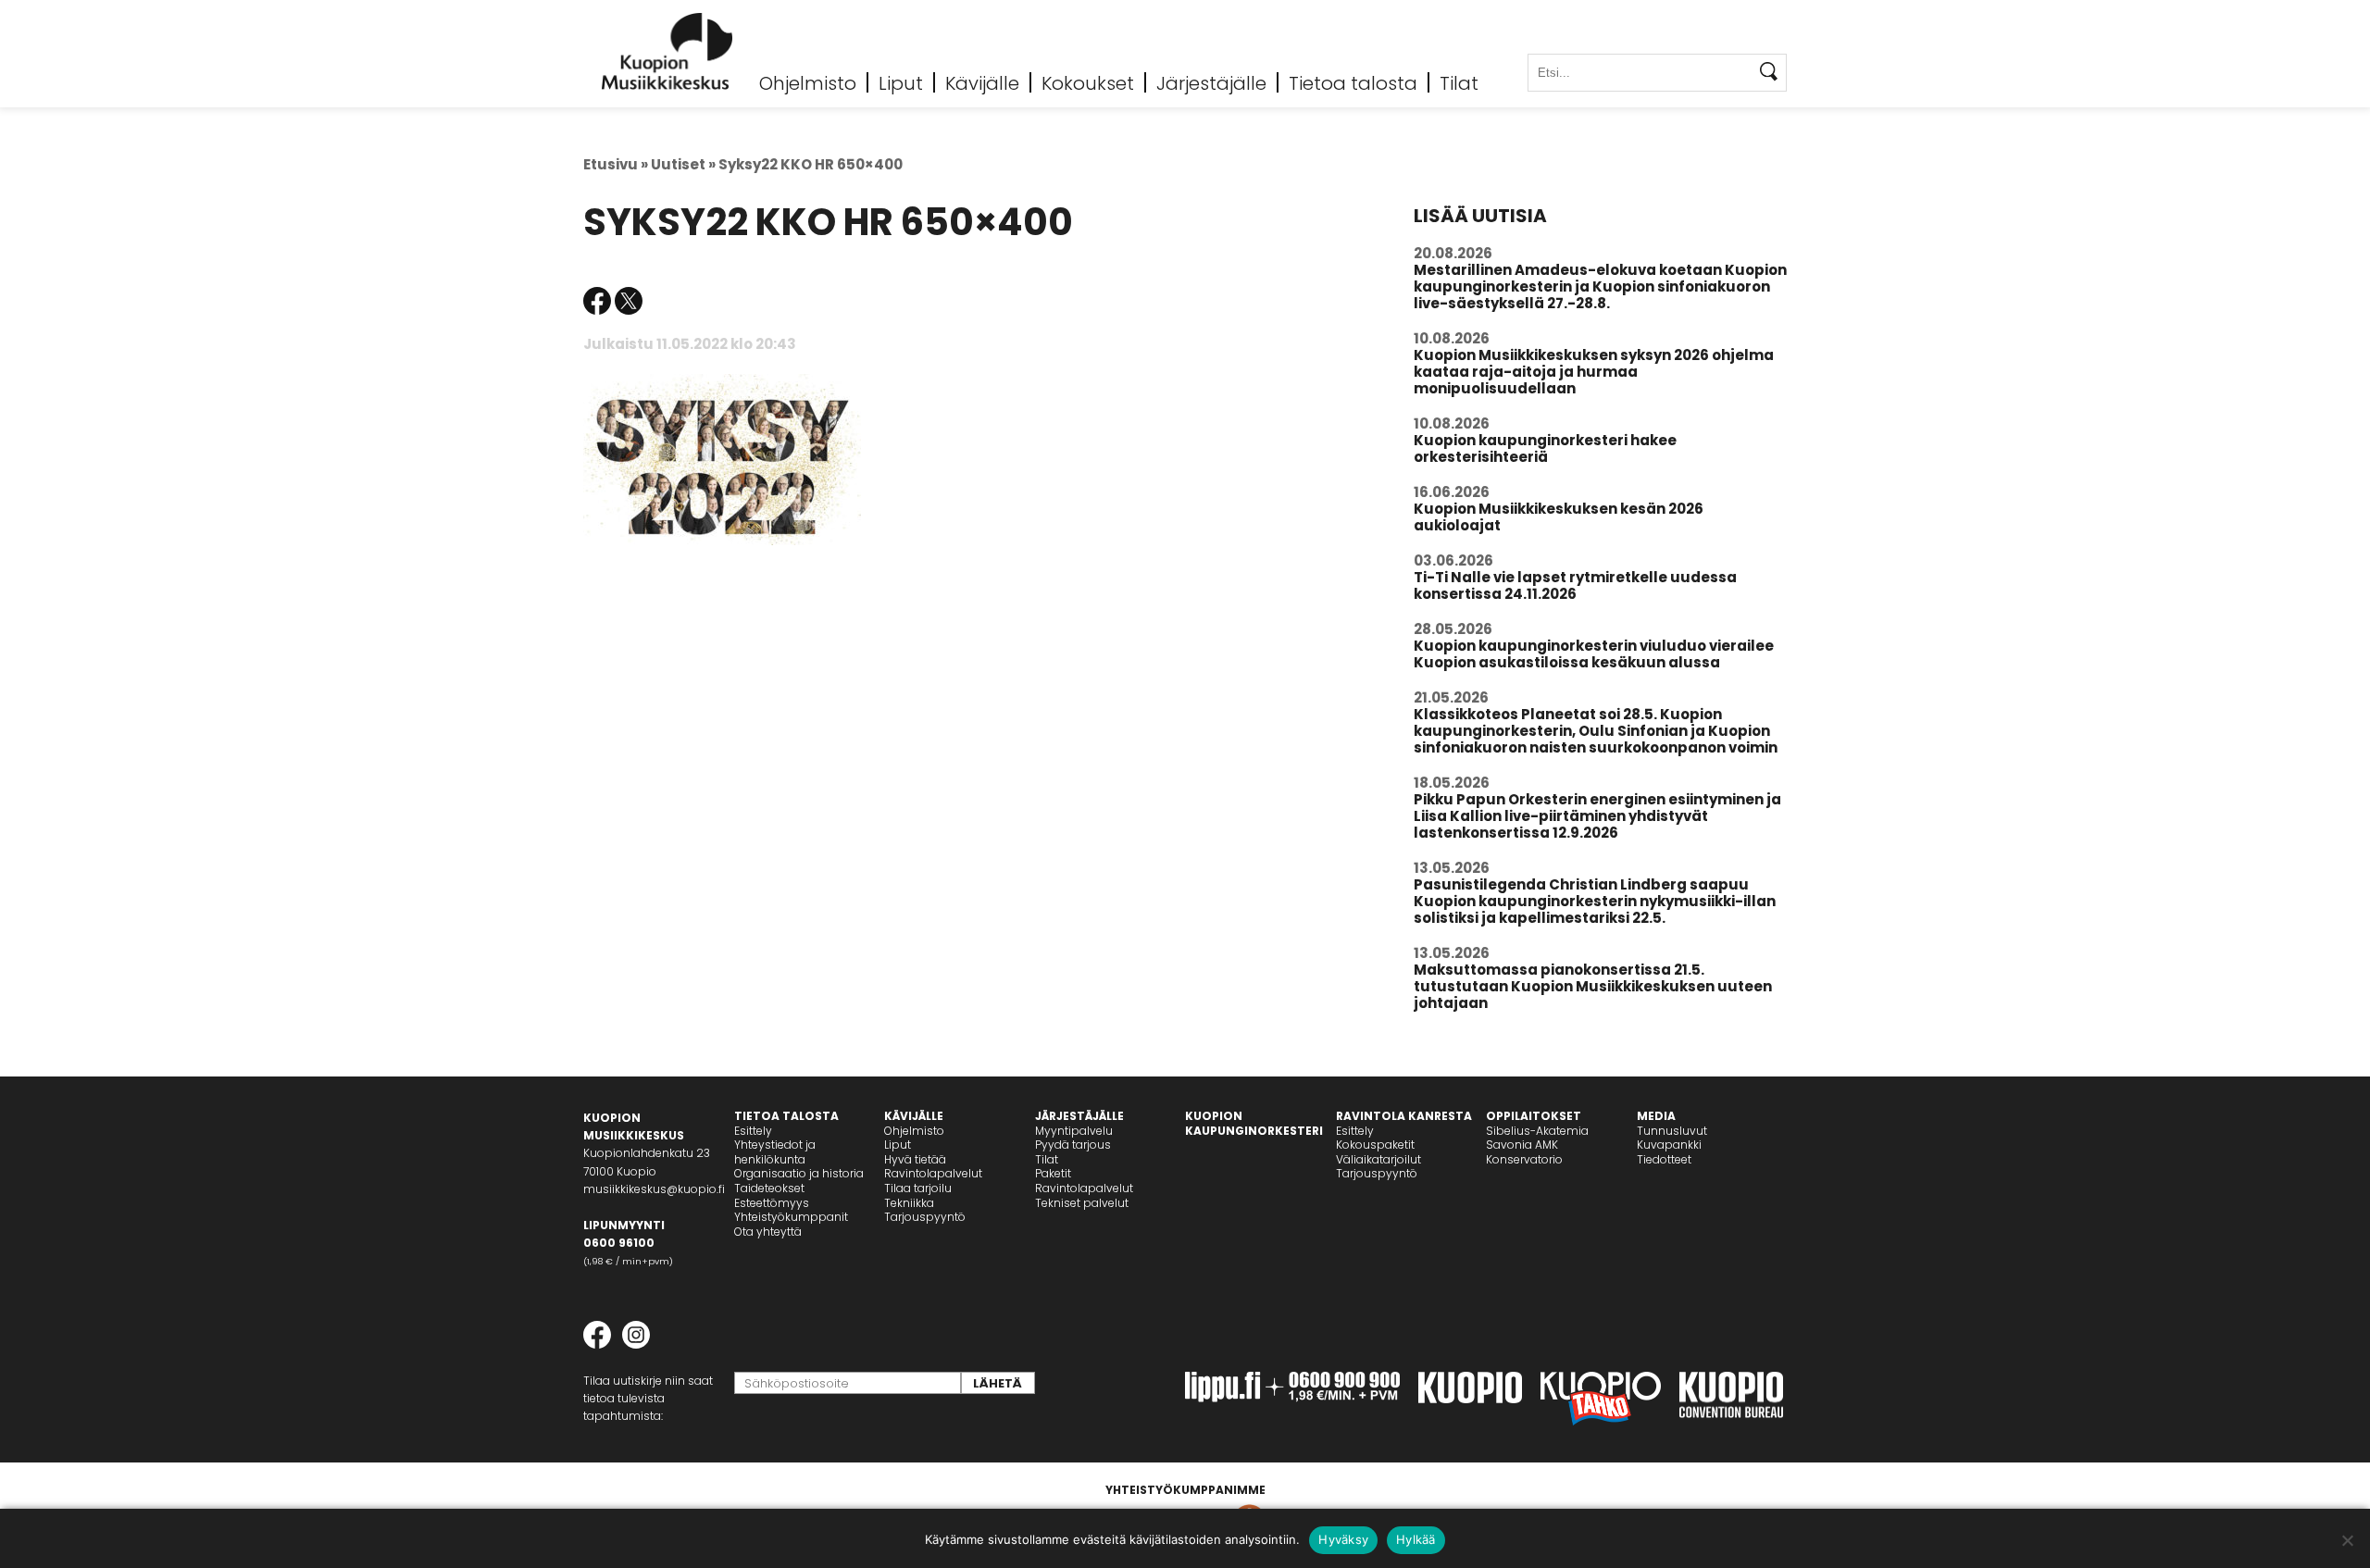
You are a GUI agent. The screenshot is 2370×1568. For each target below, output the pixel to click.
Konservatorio (1524, 1159)
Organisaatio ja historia (799, 1173)
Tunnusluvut (1672, 1131)
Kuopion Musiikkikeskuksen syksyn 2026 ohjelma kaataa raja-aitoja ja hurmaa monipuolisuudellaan (1594, 372)
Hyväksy (1343, 1539)
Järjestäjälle (1211, 82)
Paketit (1053, 1173)
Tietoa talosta (1353, 82)
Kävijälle (982, 82)
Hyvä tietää (915, 1159)
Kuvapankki (1669, 1145)
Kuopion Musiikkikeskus (667, 51)
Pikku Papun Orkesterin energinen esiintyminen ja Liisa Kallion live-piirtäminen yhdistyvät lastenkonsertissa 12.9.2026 (1597, 816)
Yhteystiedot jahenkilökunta (775, 1152)
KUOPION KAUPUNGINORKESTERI (1254, 1123)
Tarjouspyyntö (925, 1217)
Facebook (597, 301)
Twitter (629, 301)
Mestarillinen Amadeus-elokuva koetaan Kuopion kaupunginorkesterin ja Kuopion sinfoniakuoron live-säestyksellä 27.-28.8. (1600, 286)
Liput (901, 82)
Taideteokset (769, 1188)
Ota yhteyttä (768, 1232)
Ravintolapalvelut (933, 1173)
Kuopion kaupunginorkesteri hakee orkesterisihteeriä (1545, 448)
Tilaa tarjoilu (918, 1188)
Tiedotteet (1664, 1159)
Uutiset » (683, 164)
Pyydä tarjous (1073, 1145)
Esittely (753, 1131)
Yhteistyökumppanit (791, 1217)
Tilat (1459, 82)
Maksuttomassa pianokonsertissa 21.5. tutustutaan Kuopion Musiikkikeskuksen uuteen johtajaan (1593, 986)
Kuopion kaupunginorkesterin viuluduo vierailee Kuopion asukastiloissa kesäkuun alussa (1594, 654)
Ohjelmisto (808, 82)
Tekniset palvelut (1082, 1203)
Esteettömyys (772, 1203)
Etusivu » (616, 164)
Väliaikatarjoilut (1378, 1159)
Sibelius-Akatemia (1537, 1131)
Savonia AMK (1522, 1145)
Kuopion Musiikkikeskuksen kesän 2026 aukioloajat (1559, 517)
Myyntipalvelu (1074, 1131)
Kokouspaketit (1375, 1145)
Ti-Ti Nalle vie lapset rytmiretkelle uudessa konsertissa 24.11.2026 (1575, 585)
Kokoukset (1088, 82)
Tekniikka (909, 1203)
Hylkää (1416, 1539)
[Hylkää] (2347, 1540)
